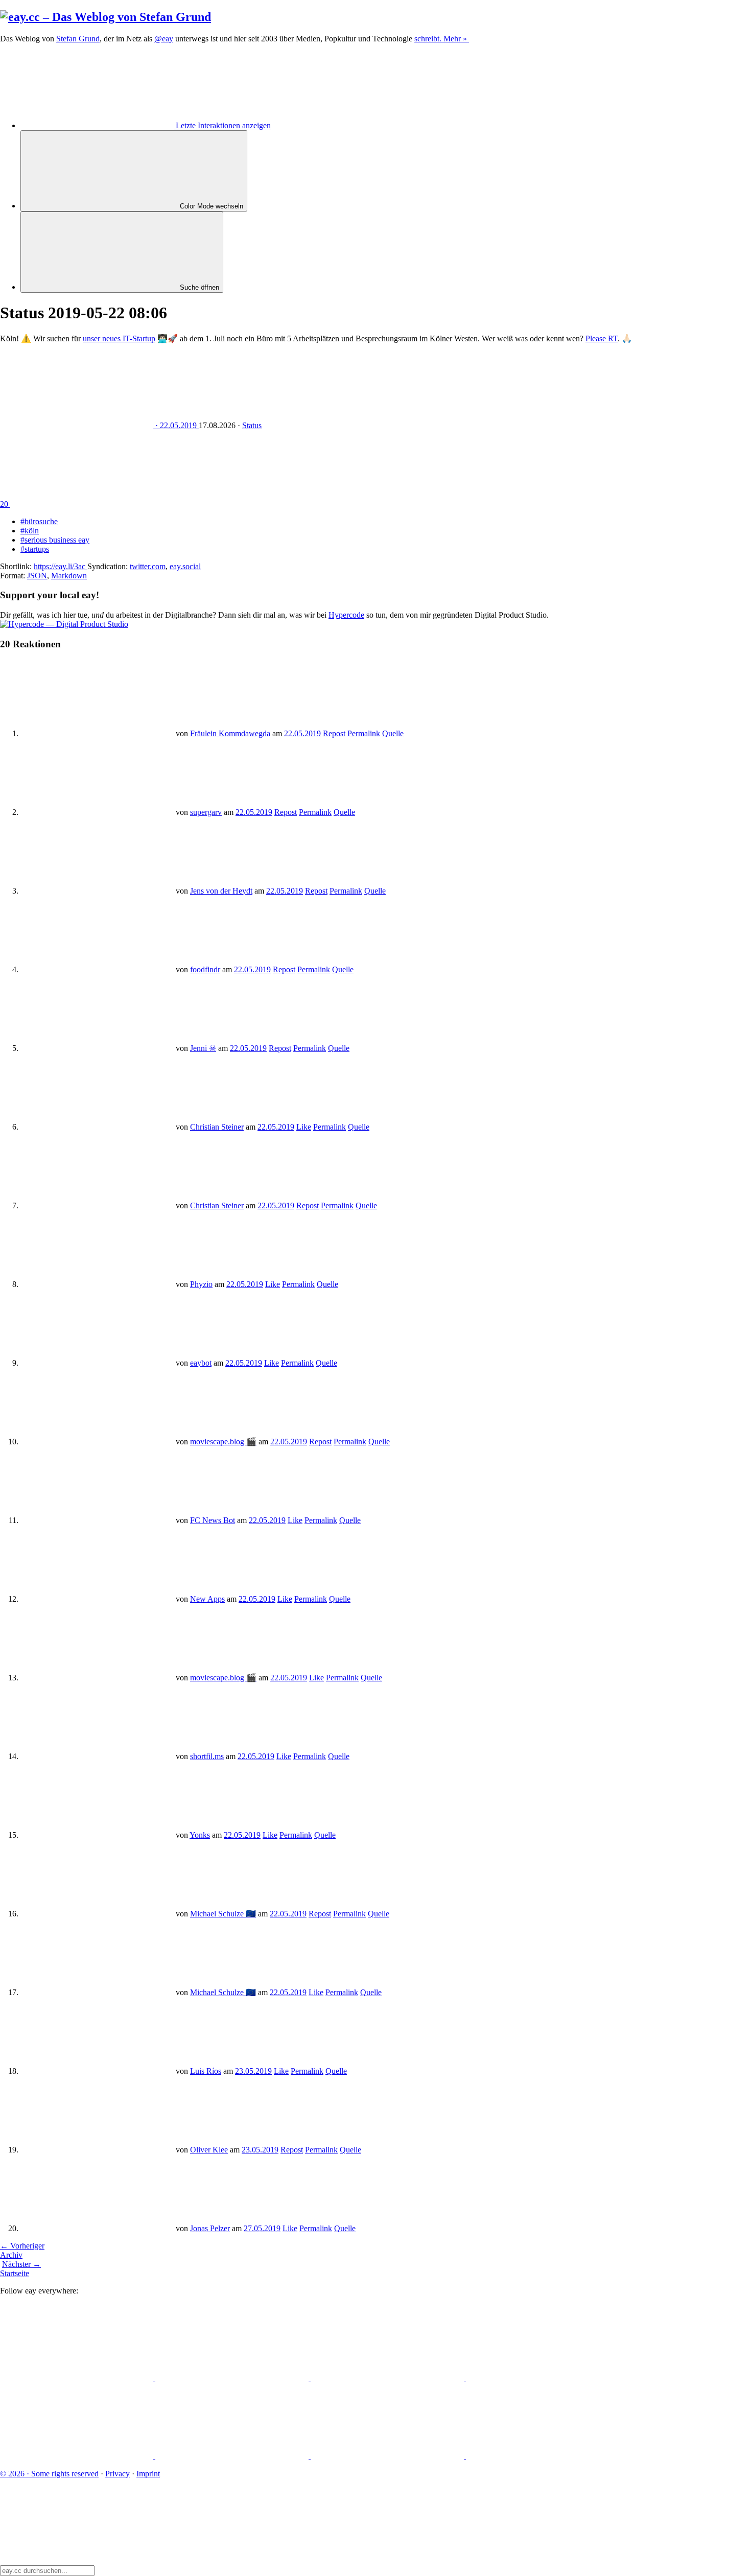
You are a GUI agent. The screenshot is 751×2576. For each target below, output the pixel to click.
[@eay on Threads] (543, 2378)
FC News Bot (213, 1520)
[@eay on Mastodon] (78, 2378)
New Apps (207, 1599)
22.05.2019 (302, 733)
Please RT (602, 338)
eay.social (185, 566)
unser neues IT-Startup (119, 338)
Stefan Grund (78, 39)
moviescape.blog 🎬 (223, 1442)
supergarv (206, 812)
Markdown (69, 576)
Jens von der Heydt (221, 891)
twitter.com (148, 566)
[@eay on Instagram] (78, 2456)
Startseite (15, 2273)
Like (304, 1127)
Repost (334, 733)
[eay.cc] (105, 17)
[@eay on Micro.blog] (388, 2378)
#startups (35, 549)
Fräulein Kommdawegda (230, 733)
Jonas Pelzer (210, 2228)
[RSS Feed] (543, 2456)
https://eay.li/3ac (61, 566)
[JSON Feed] (388, 2456)
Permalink (364, 733)
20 (5, 504)
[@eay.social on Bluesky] (233, 2378)
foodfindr (205, 969)
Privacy (118, 2474)
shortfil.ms (207, 1756)
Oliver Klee (209, 2150)
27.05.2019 (262, 2228)
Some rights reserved (49, 2474)
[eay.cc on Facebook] (233, 2456)
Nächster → (21, 2264)
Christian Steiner (217, 1127)
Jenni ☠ (203, 1048)
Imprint (148, 2474)
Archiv (11, 2255)
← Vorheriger (22, 2246)
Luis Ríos (206, 2071)
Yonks (200, 1835)
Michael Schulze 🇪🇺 (223, 1914)
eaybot (201, 1363)
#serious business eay (55, 540)
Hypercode (346, 615)
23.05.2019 (253, 2071)
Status (252, 425)
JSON (37, 576)
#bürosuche (39, 521)
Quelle (393, 733)
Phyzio (201, 1284)
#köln (30, 531)
